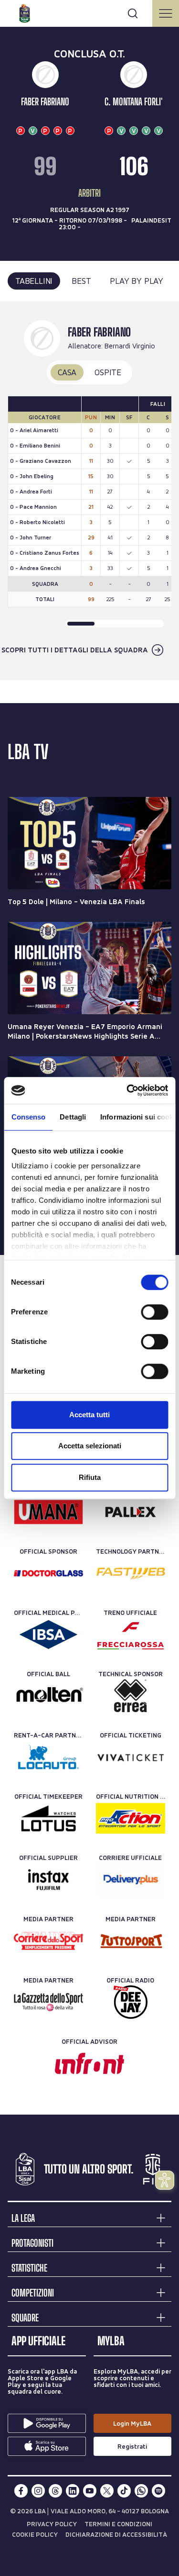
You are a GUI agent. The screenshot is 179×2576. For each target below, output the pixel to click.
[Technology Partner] (131, 1573)
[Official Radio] (131, 2002)
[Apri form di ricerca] (133, 13)
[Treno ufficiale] (131, 1635)
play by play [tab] (137, 281)
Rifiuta (90, 1477)
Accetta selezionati (90, 1446)
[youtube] (90, 2491)
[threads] (55, 2491)
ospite (108, 372)
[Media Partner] (48, 1941)
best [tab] (81, 281)
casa (67, 372)
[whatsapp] (141, 2491)
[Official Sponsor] (48, 1512)
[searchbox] (89, 12)
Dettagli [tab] (73, 1117)
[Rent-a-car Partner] (48, 1757)
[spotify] (158, 2491)
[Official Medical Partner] (48, 1635)
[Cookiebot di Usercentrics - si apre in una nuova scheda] (127, 1090)
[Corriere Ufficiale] (131, 1880)
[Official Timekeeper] (48, 1818)
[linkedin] (73, 2491)
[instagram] (38, 2491)
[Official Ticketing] (131, 1757)
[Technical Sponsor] (131, 1696)
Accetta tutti (89, 1415)
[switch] (154, 1312)
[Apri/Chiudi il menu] (166, 13)
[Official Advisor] (89, 2063)
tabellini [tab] (34, 281)
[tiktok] (124, 2491)
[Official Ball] (48, 1696)
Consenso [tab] (28, 1117)
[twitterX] (107, 2491)
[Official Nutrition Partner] (131, 1818)
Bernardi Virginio (130, 346)
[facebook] (21, 2491)
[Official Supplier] (48, 1880)
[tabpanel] (89, 491)
